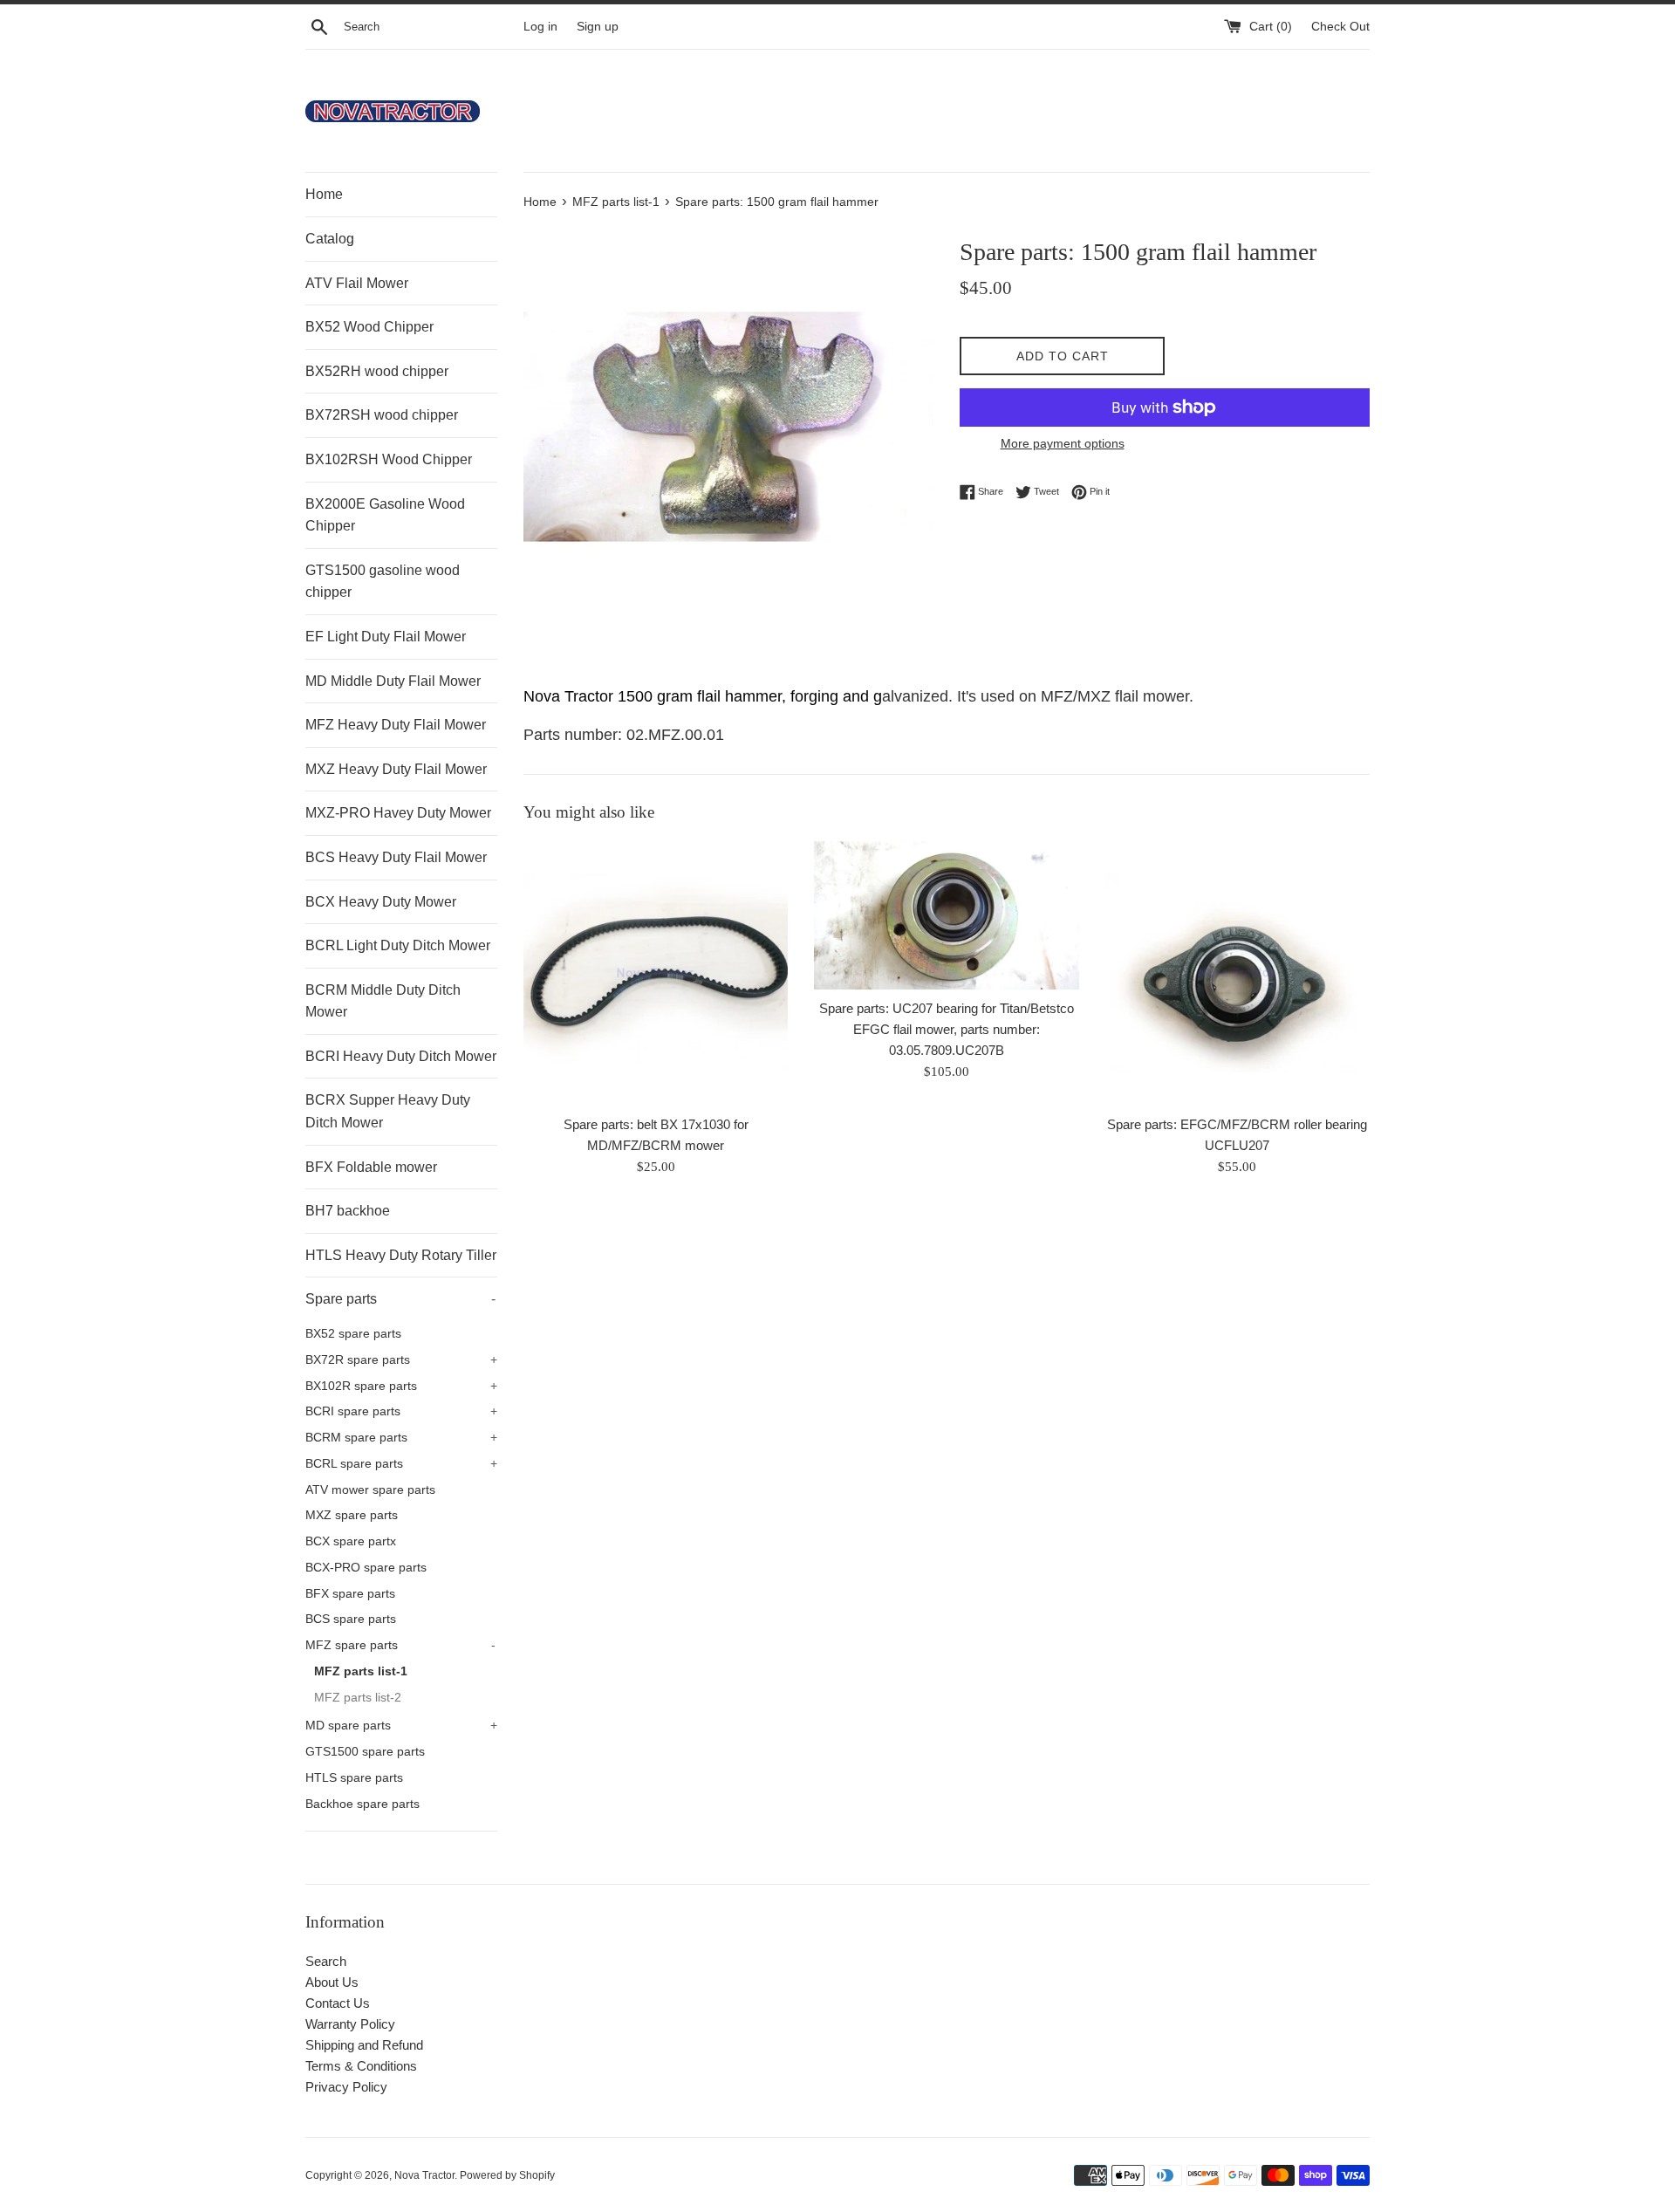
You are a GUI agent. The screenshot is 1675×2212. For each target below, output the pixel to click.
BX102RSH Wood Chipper (389, 459)
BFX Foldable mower (371, 1167)
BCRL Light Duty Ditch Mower (398, 945)
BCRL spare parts (401, 1464)
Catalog (330, 239)
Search (326, 1961)
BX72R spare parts (401, 1360)
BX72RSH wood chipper (382, 415)
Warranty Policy (350, 2024)
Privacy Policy (346, 2087)
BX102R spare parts (401, 1386)
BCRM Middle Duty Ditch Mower (383, 1001)
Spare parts (400, 1299)
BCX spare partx (351, 1541)
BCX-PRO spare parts (366, 1568)
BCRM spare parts (401, 1438)
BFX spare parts (350, 1594)
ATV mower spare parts (370, 1490)
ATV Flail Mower (357, 283)
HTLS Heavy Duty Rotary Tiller (401, 1255)
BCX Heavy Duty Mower (381, 902)
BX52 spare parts (353, 1334)
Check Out (1340, 27)
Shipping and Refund (364, 2045)
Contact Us (338, 2003)
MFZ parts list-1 (361, 1671)
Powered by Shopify (507, 2175)
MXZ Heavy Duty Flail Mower (396, 769)
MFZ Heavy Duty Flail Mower (396, 725)
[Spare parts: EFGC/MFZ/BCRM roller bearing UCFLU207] (1237, 973)
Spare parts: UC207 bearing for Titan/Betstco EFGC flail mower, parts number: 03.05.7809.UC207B (947, 1029)
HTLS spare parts (354, 1778)
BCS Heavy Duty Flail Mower (396, 857)
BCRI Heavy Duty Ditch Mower (401, 1056)
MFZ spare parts (400, 1645)
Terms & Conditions (361, 2066)
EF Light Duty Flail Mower (386, 637)
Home (324, 194)
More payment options (1063, 443)
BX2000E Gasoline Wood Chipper (385, 515)
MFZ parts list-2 (358, 1698)
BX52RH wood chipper (377, 371)
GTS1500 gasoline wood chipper (383, 582)
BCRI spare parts (401, 1411)
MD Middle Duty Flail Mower (393, 681)
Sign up (598, 27)
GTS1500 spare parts (365, 1752)
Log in (540, 27)
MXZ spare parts (352, 1515)
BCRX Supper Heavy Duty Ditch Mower (388, 1111)
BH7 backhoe (348, 1211)
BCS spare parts (351, 1619)
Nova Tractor (424, 2175)
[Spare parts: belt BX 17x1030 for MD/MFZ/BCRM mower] (656, 973)
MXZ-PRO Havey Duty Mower (398, 813)
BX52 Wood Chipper (369, 327)
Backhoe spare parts (362, 1804)
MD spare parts (401, 1726)
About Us (332, 1982)
